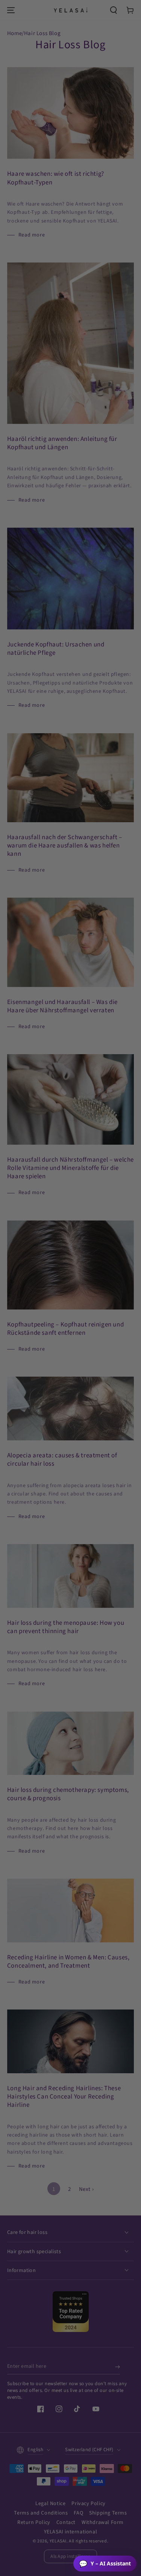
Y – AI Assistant (105, 2564)
